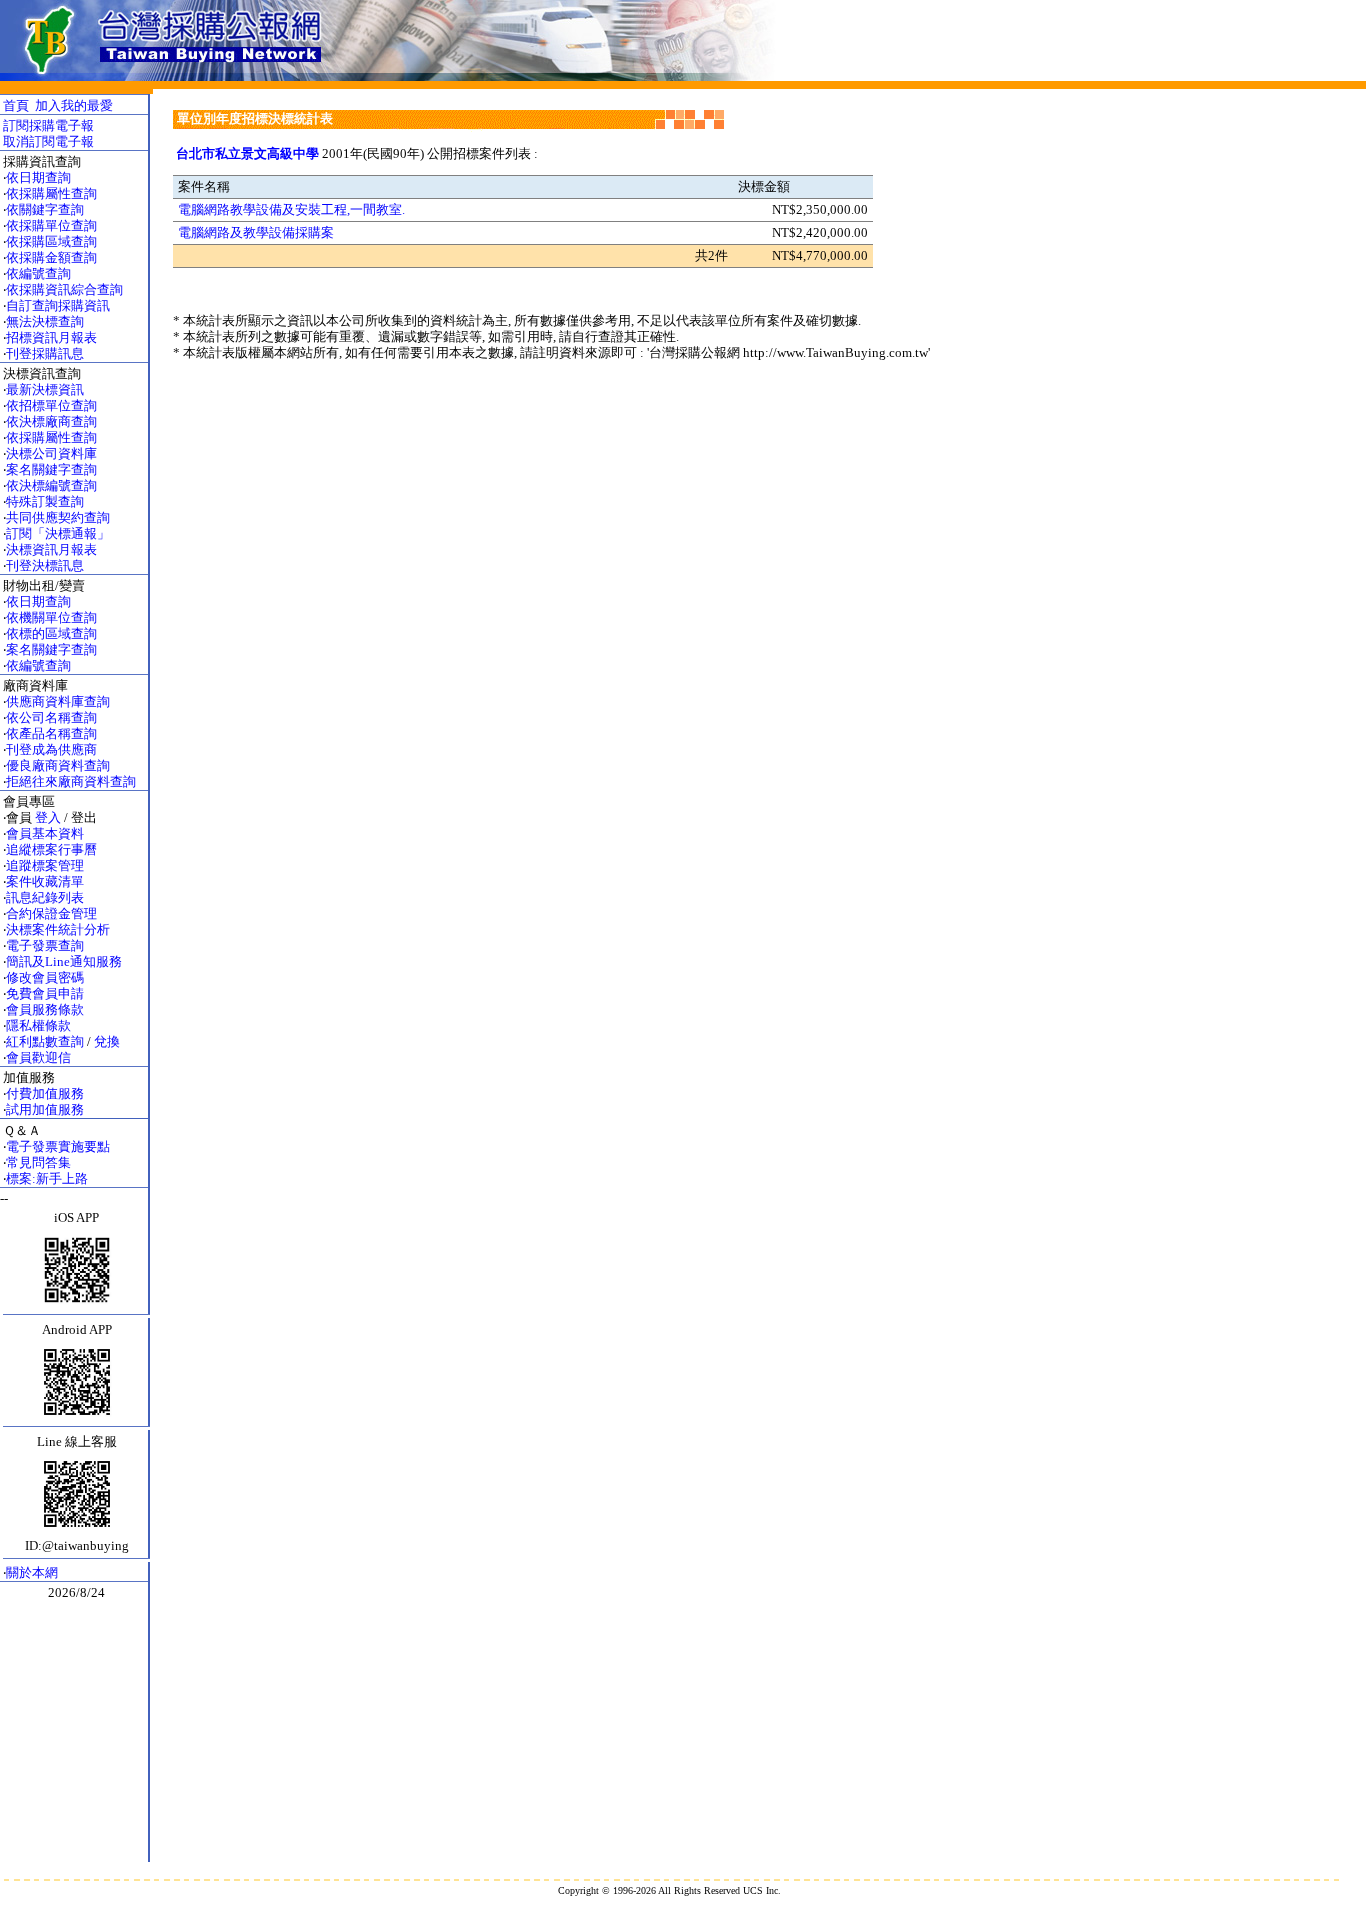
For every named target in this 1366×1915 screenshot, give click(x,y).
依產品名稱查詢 (51, 733)
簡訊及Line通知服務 (64, 961)
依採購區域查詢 (51, 241)
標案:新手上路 (47, 1178)
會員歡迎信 (38, 1057)
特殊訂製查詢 (45, 501)
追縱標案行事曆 (51, 849)
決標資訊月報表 (51, 549)
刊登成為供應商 (51, 749)
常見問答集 (38, 1162)
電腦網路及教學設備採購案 (256, 232)
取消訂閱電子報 (48, 141)
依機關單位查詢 (51, 617)
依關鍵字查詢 (45, 209)
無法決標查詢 (45, 321)
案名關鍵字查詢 (51, 469)
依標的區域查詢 (51, 633)
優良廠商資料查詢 (58, 765)
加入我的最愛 (74, 105)
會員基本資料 (45, 833)
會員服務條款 (45, 1009)
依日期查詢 (38, 177)
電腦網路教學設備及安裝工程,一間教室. (291, 209)
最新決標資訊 (45, 389)
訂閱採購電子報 (48, 125)
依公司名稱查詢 (51, 717)
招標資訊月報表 (51, 337)
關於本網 (32, 1572)
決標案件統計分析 (58, 929)
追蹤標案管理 (45, 865)
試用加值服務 (45, 1109)
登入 (48, 817)
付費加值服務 (45, 1093)
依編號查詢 (38, 273)
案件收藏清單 (45, 881)
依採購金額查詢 (51, 257)
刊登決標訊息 (45, 565)
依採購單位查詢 (51, 225)
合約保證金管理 (51, 913)
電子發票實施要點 (58, 1146)
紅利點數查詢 (45, 1041)
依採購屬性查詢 (51, 193)
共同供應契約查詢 (58, 517)
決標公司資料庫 (51, 453)
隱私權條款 (38, 1025)
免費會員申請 (45, 993)
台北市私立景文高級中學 (247, 153)
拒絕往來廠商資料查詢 (71, 781)
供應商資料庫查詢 (58, 701)
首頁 (16, 105)
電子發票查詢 (45, 945)
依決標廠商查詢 (51, 421)
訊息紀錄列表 (45, 897)
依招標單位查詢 (51, 405)
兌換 (107, 1041)
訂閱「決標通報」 (58, 533)
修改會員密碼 (45, 977)
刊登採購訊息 (45, 353)
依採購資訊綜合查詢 (64, 289)
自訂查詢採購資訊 (58, 305)
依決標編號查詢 (51, 485)
